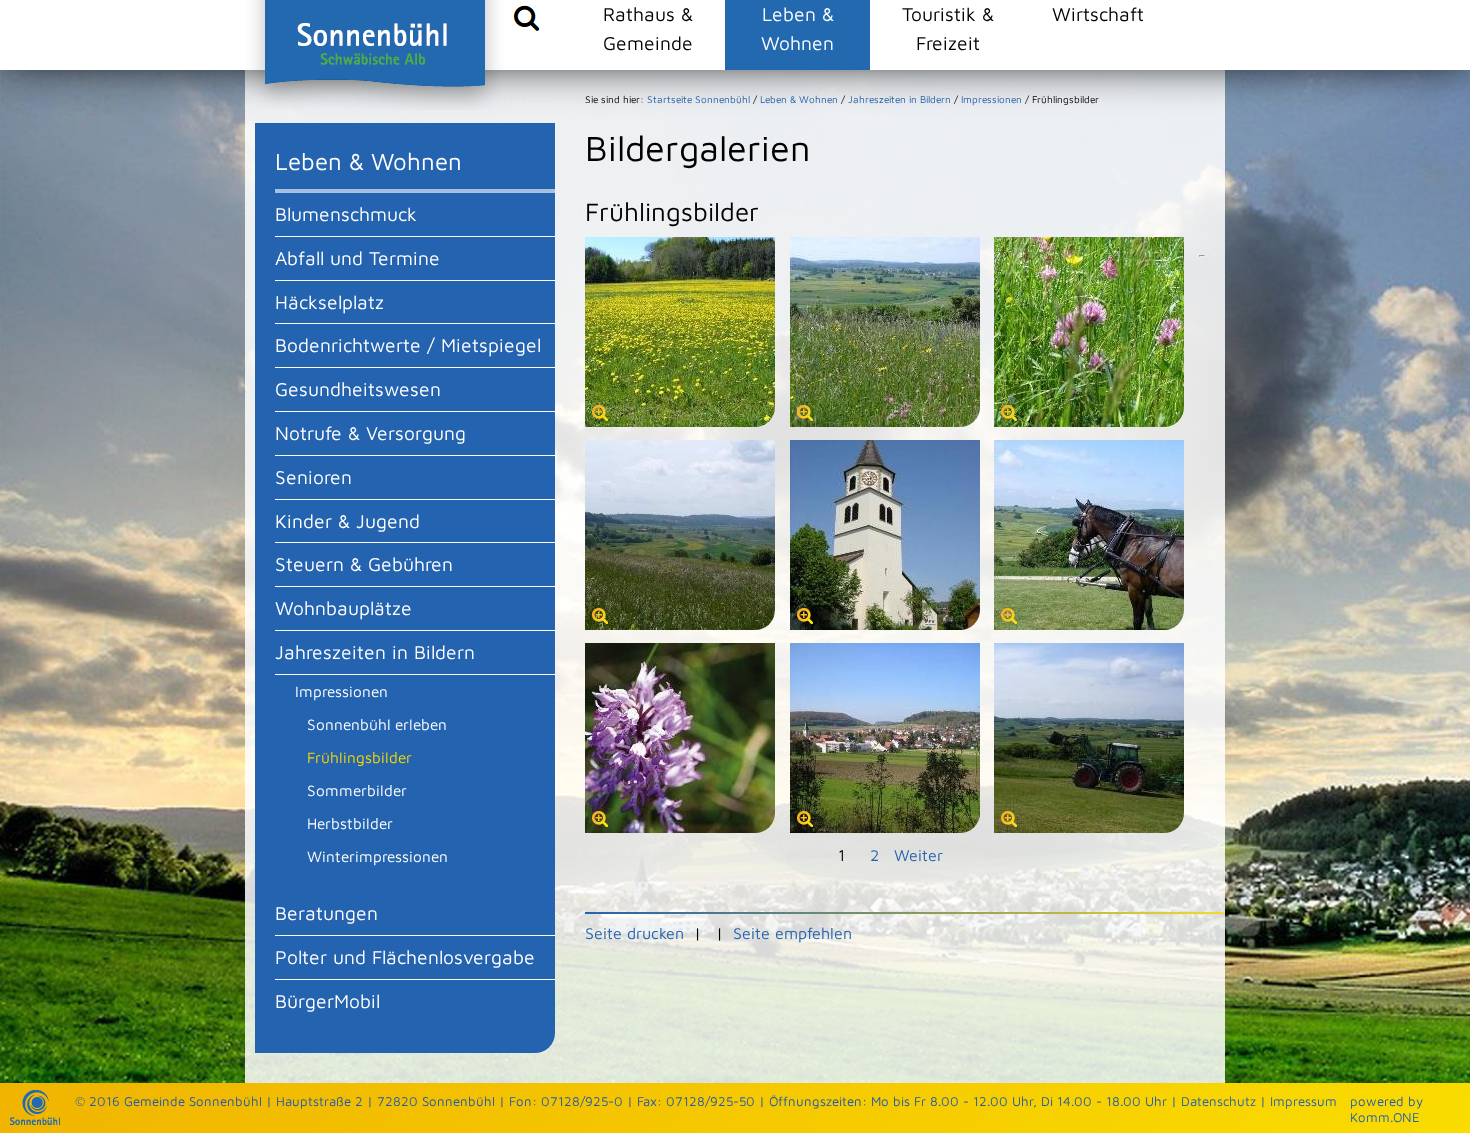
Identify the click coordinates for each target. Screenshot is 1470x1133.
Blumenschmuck (346, 213)
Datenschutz (1218, 1101)
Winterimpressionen (377, 856)
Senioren (313, 476)
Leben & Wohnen (797, 28)
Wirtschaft (1098, 13)
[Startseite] (35, 1120)
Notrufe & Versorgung (370, 432)
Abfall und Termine (357, 257)
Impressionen (341, 691)
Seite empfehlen (792, 933)
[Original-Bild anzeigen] (680, 421)
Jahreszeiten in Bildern (375, 651)
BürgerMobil (327, 1000)
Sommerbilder (357, 790)
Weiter (918, 855)
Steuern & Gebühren (364, 563)
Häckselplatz (329, 301)
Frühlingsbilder (359, 757)
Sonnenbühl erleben (377, 724)
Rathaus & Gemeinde (648, 28)
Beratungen (326, 912)
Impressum (1303, 1101)
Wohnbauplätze (343, 607)
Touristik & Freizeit (948, 28)
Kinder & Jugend (347, 520)
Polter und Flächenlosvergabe (405, 956)
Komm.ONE (1385, 1117)
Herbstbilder (350, 823)
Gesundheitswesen (358, 388)
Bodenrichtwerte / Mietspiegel (408, 344)
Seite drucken (634, 933)
